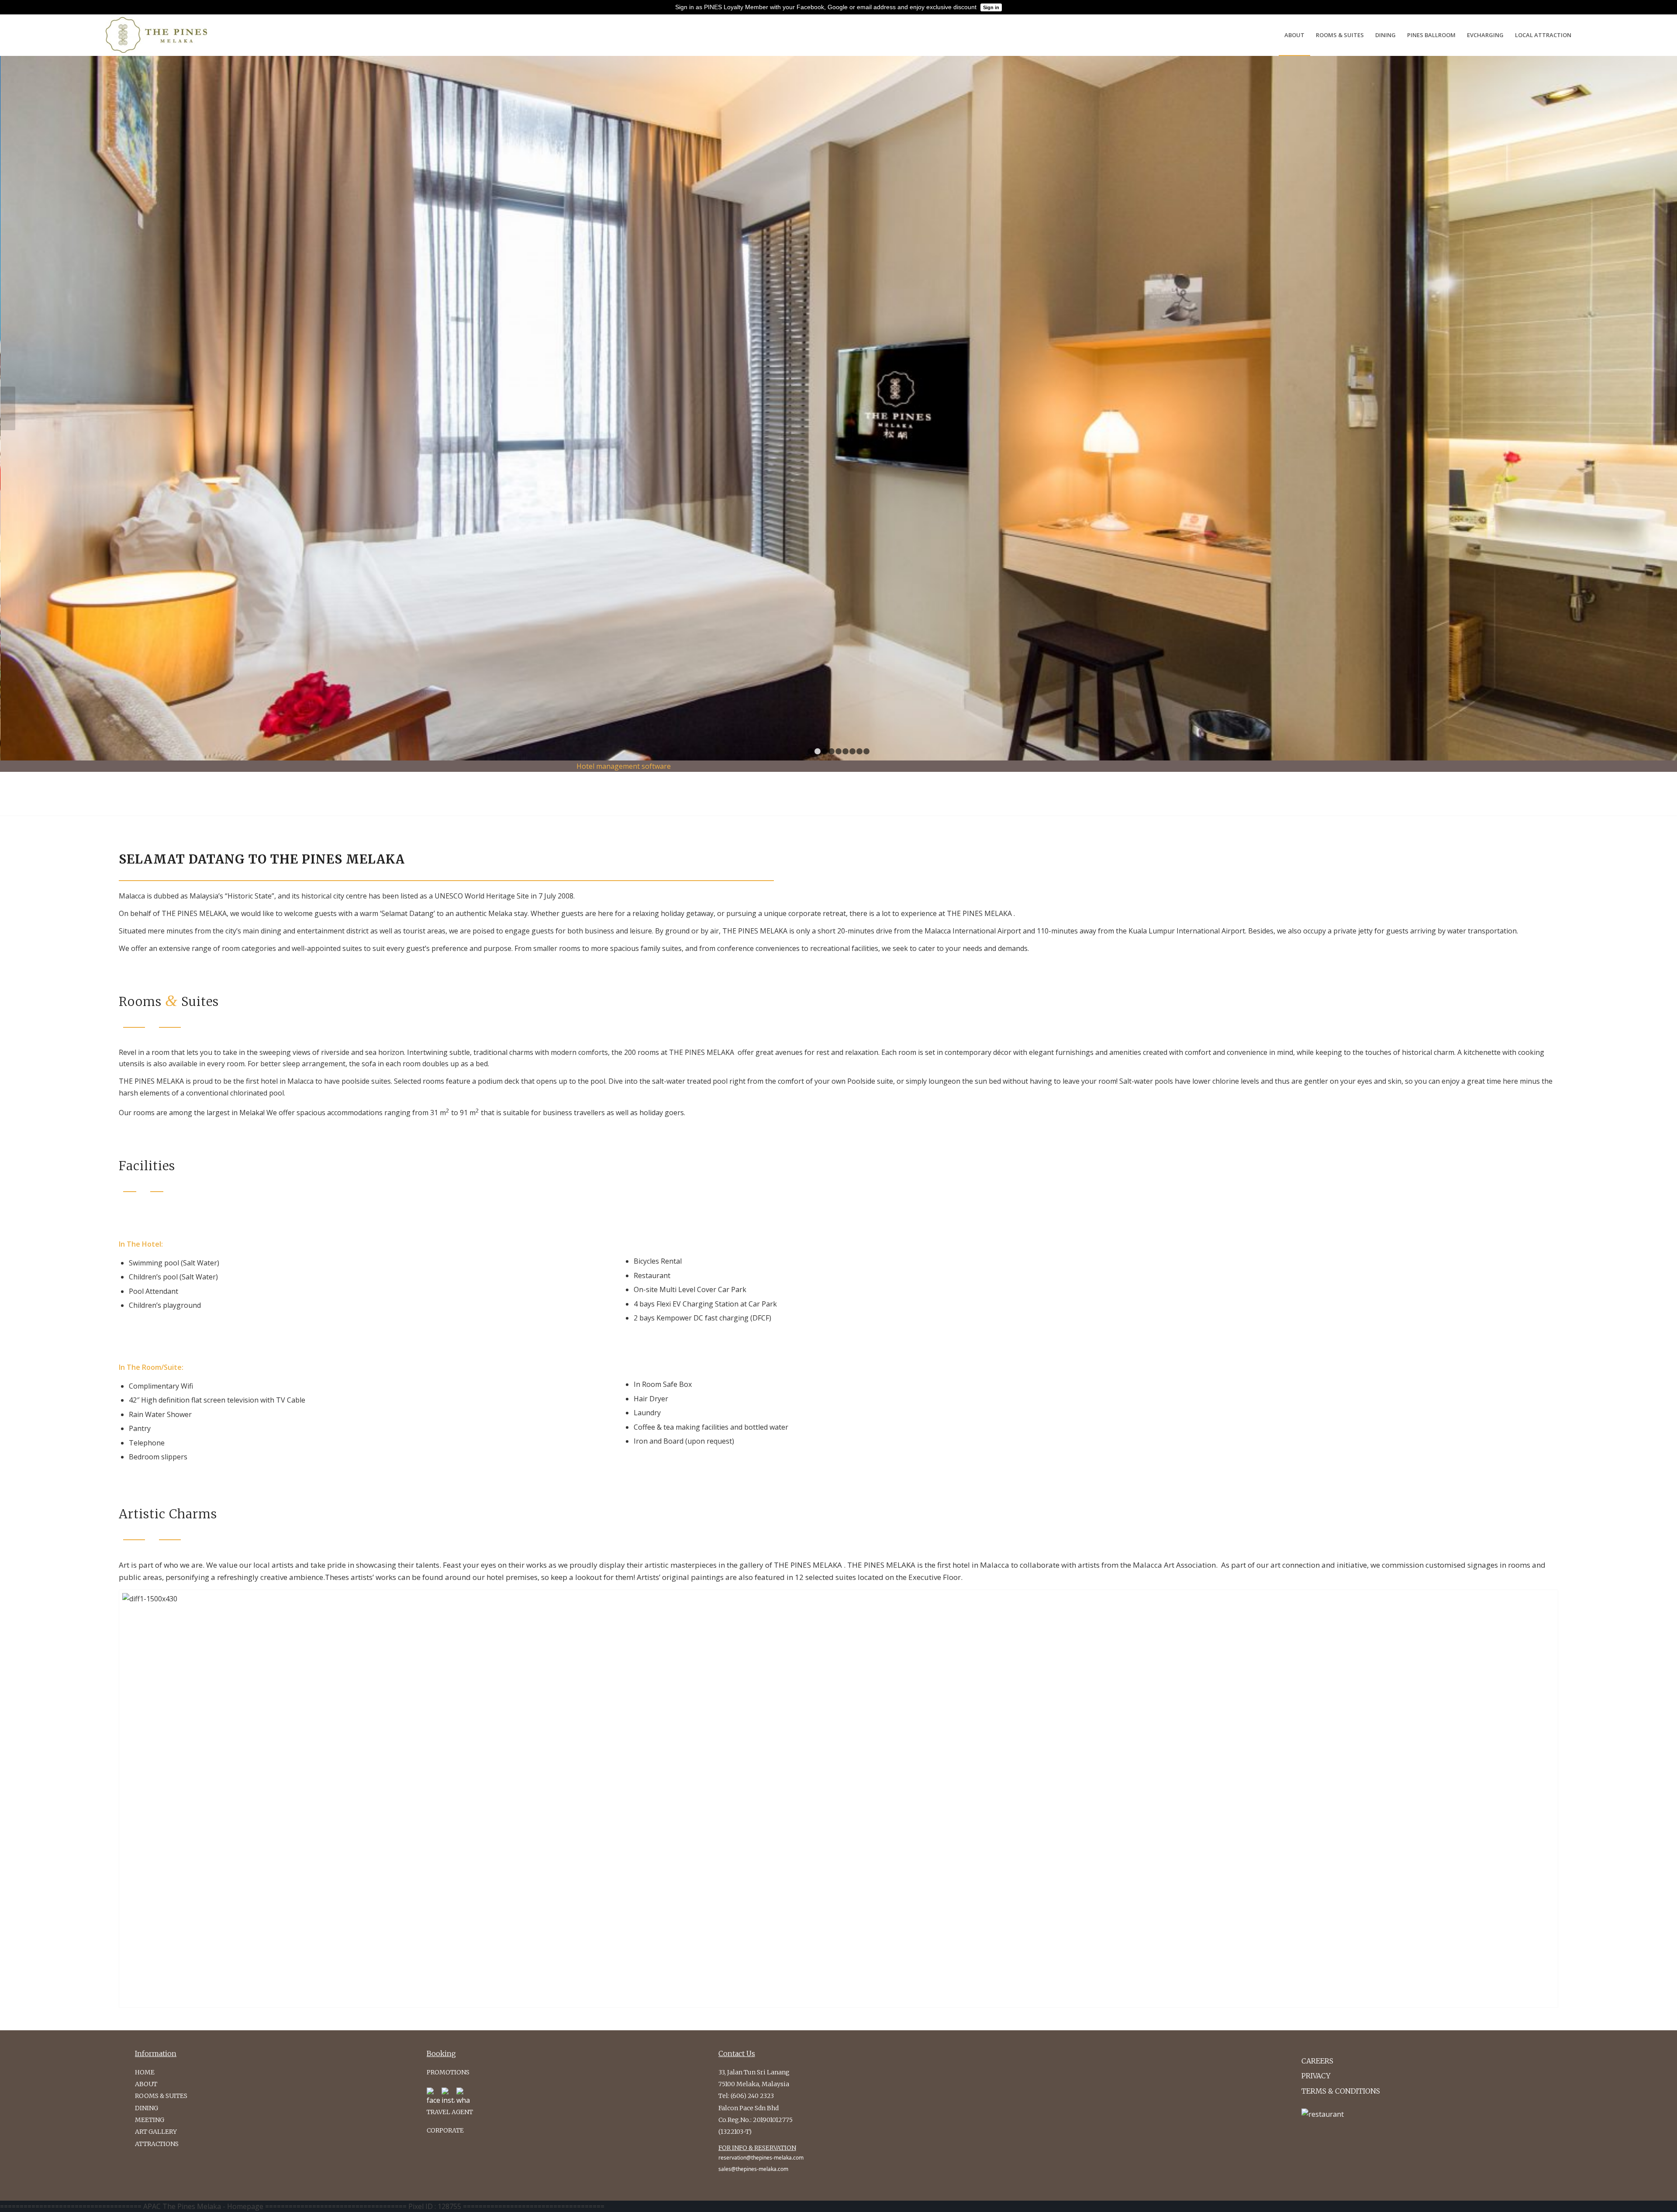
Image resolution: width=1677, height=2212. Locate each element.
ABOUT (146, 2084)
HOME (145, 2072)
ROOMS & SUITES (161, 2096)
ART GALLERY (156, 2132)
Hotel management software (624, 766)
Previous (8, 408)
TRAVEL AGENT (450, 2112)
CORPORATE (445, 2130)
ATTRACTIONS (157, 2144)
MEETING (150, 2120)
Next (1669, 408)
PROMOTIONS (448, 2072)
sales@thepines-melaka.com (753, 2169)
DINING (147, 2108)
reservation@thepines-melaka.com (761, 2158)
